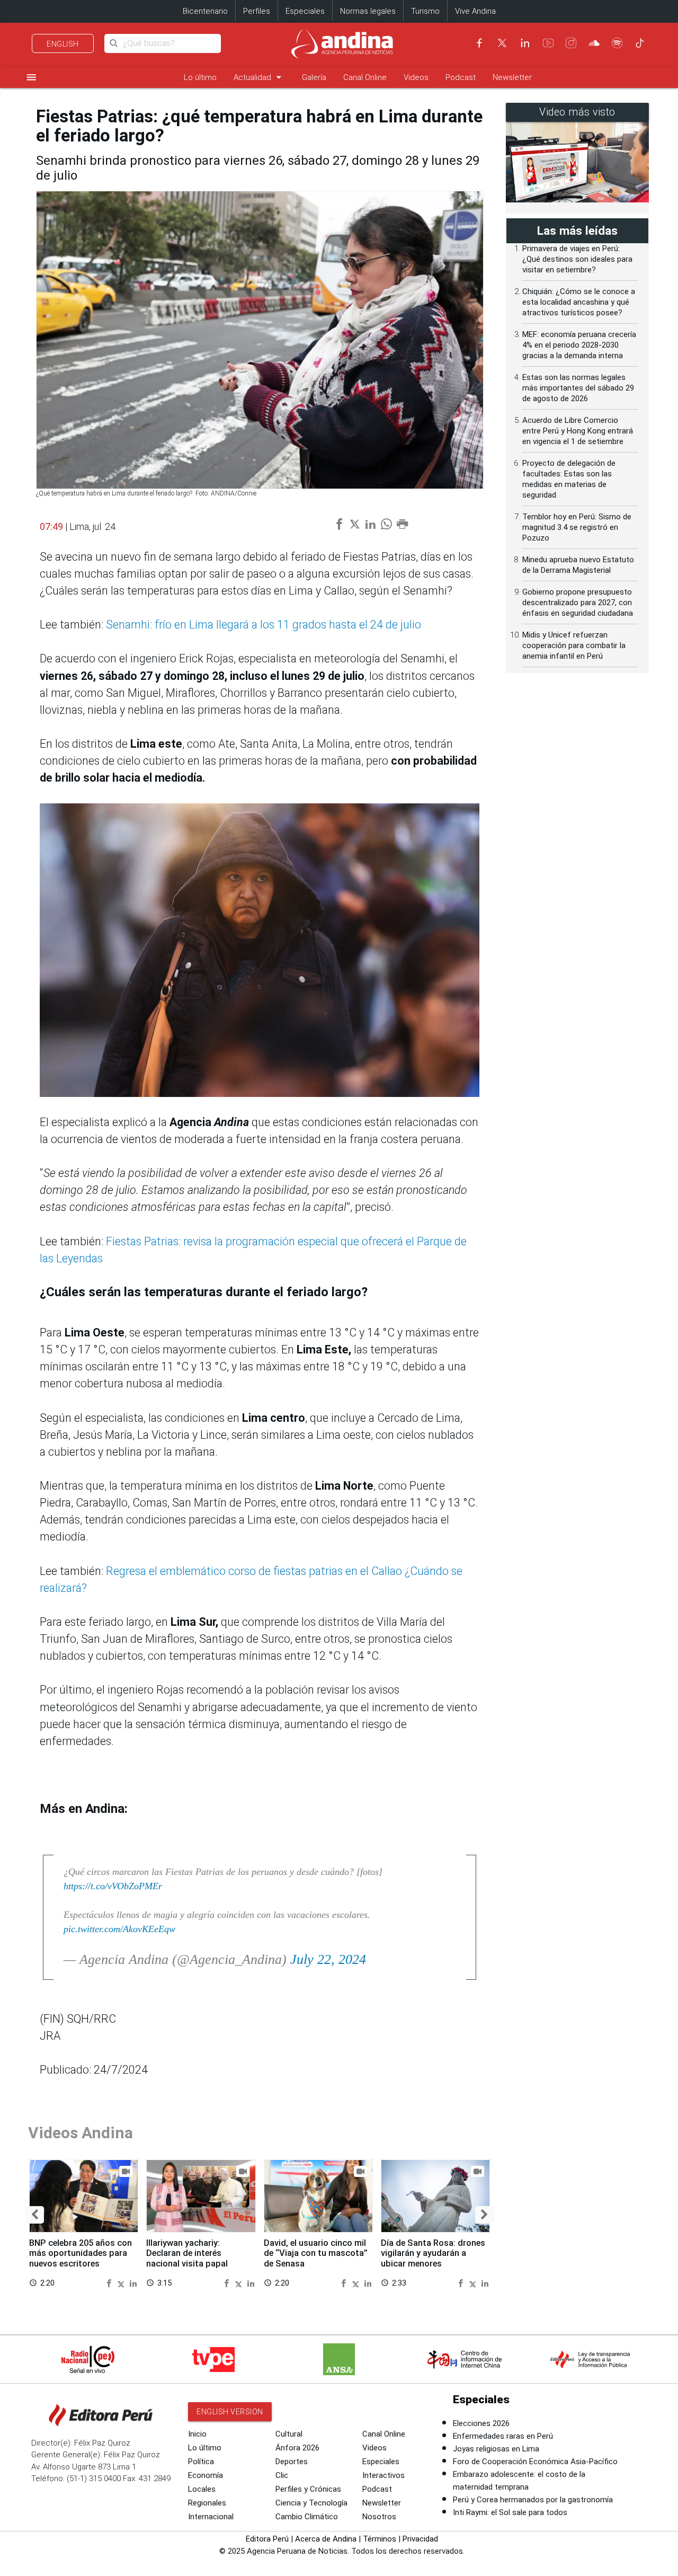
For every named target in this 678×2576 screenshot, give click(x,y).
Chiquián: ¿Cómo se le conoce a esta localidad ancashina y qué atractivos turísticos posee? (579, 302)
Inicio (197, 2434)
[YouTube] (548, 43)
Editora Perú (267, 2539)
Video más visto (577, 112)
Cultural (289, 2434)
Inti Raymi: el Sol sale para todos (510, 2512)
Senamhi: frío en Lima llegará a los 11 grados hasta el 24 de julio (264, 625)
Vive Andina (475, 11)
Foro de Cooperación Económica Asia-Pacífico (535, 2462)
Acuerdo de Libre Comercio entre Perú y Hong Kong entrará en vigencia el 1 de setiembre (578, 431)
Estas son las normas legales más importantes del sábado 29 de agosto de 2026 (578, 388)
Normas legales (368, 11)
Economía (206, 2475)
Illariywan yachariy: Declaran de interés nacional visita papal (187, 2254)
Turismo (425, 11)
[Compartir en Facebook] (110, 2283)
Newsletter (512, 77)
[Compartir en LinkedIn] (133, 2283)
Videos (416, 77)
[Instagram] (571, 43)
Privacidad (420, 2539)
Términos (380, 2539)
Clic (282, 2475)
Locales (202, 2489)
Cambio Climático (307, 2517)
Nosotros (379, 2517)
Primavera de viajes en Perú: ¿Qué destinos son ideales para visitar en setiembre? (577, 259)
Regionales (207, 2503)
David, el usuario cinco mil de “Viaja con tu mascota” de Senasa (316, 2254)
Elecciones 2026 (481, 2423)
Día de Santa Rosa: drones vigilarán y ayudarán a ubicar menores (433, 2254)
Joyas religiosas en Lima (496, 2449)
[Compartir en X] (122, 2283)
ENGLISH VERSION (230, 2412)
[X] (502, 43)
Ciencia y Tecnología (311, 2503)
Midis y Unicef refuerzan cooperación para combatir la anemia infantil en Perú (574, 645)
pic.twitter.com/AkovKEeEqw (119, 1929)
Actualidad (259, 77)
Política (201, 2462)
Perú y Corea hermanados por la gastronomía (533, 2500)
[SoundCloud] (594, 43)
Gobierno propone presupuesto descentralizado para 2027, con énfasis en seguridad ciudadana (578, 603)
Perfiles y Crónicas (308, 2489)
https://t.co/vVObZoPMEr (113, 1886)
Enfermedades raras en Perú (503, 2436)
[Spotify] (617, 43)
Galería (314, 77)
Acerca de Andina (326, 2539)
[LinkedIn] (525, 43)
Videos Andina (81, 2133)
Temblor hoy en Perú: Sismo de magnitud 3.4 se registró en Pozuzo (577, 527)
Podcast (461, 77)
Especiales (305, 11)
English (63, 44)
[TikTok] (640, 43)
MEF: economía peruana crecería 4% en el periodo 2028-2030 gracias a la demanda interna (579, 345)
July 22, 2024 (328, 1959)
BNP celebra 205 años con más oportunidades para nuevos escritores (81, 2254)
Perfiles (257, 11)
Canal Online (365, 77)
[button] (35, 2215)
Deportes (292, 2462)
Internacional (211, 2517)
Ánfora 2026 (297, 2448)
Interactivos (383, 2475)
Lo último (200, 77)
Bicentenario (205, 11)
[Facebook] (479, 43)
